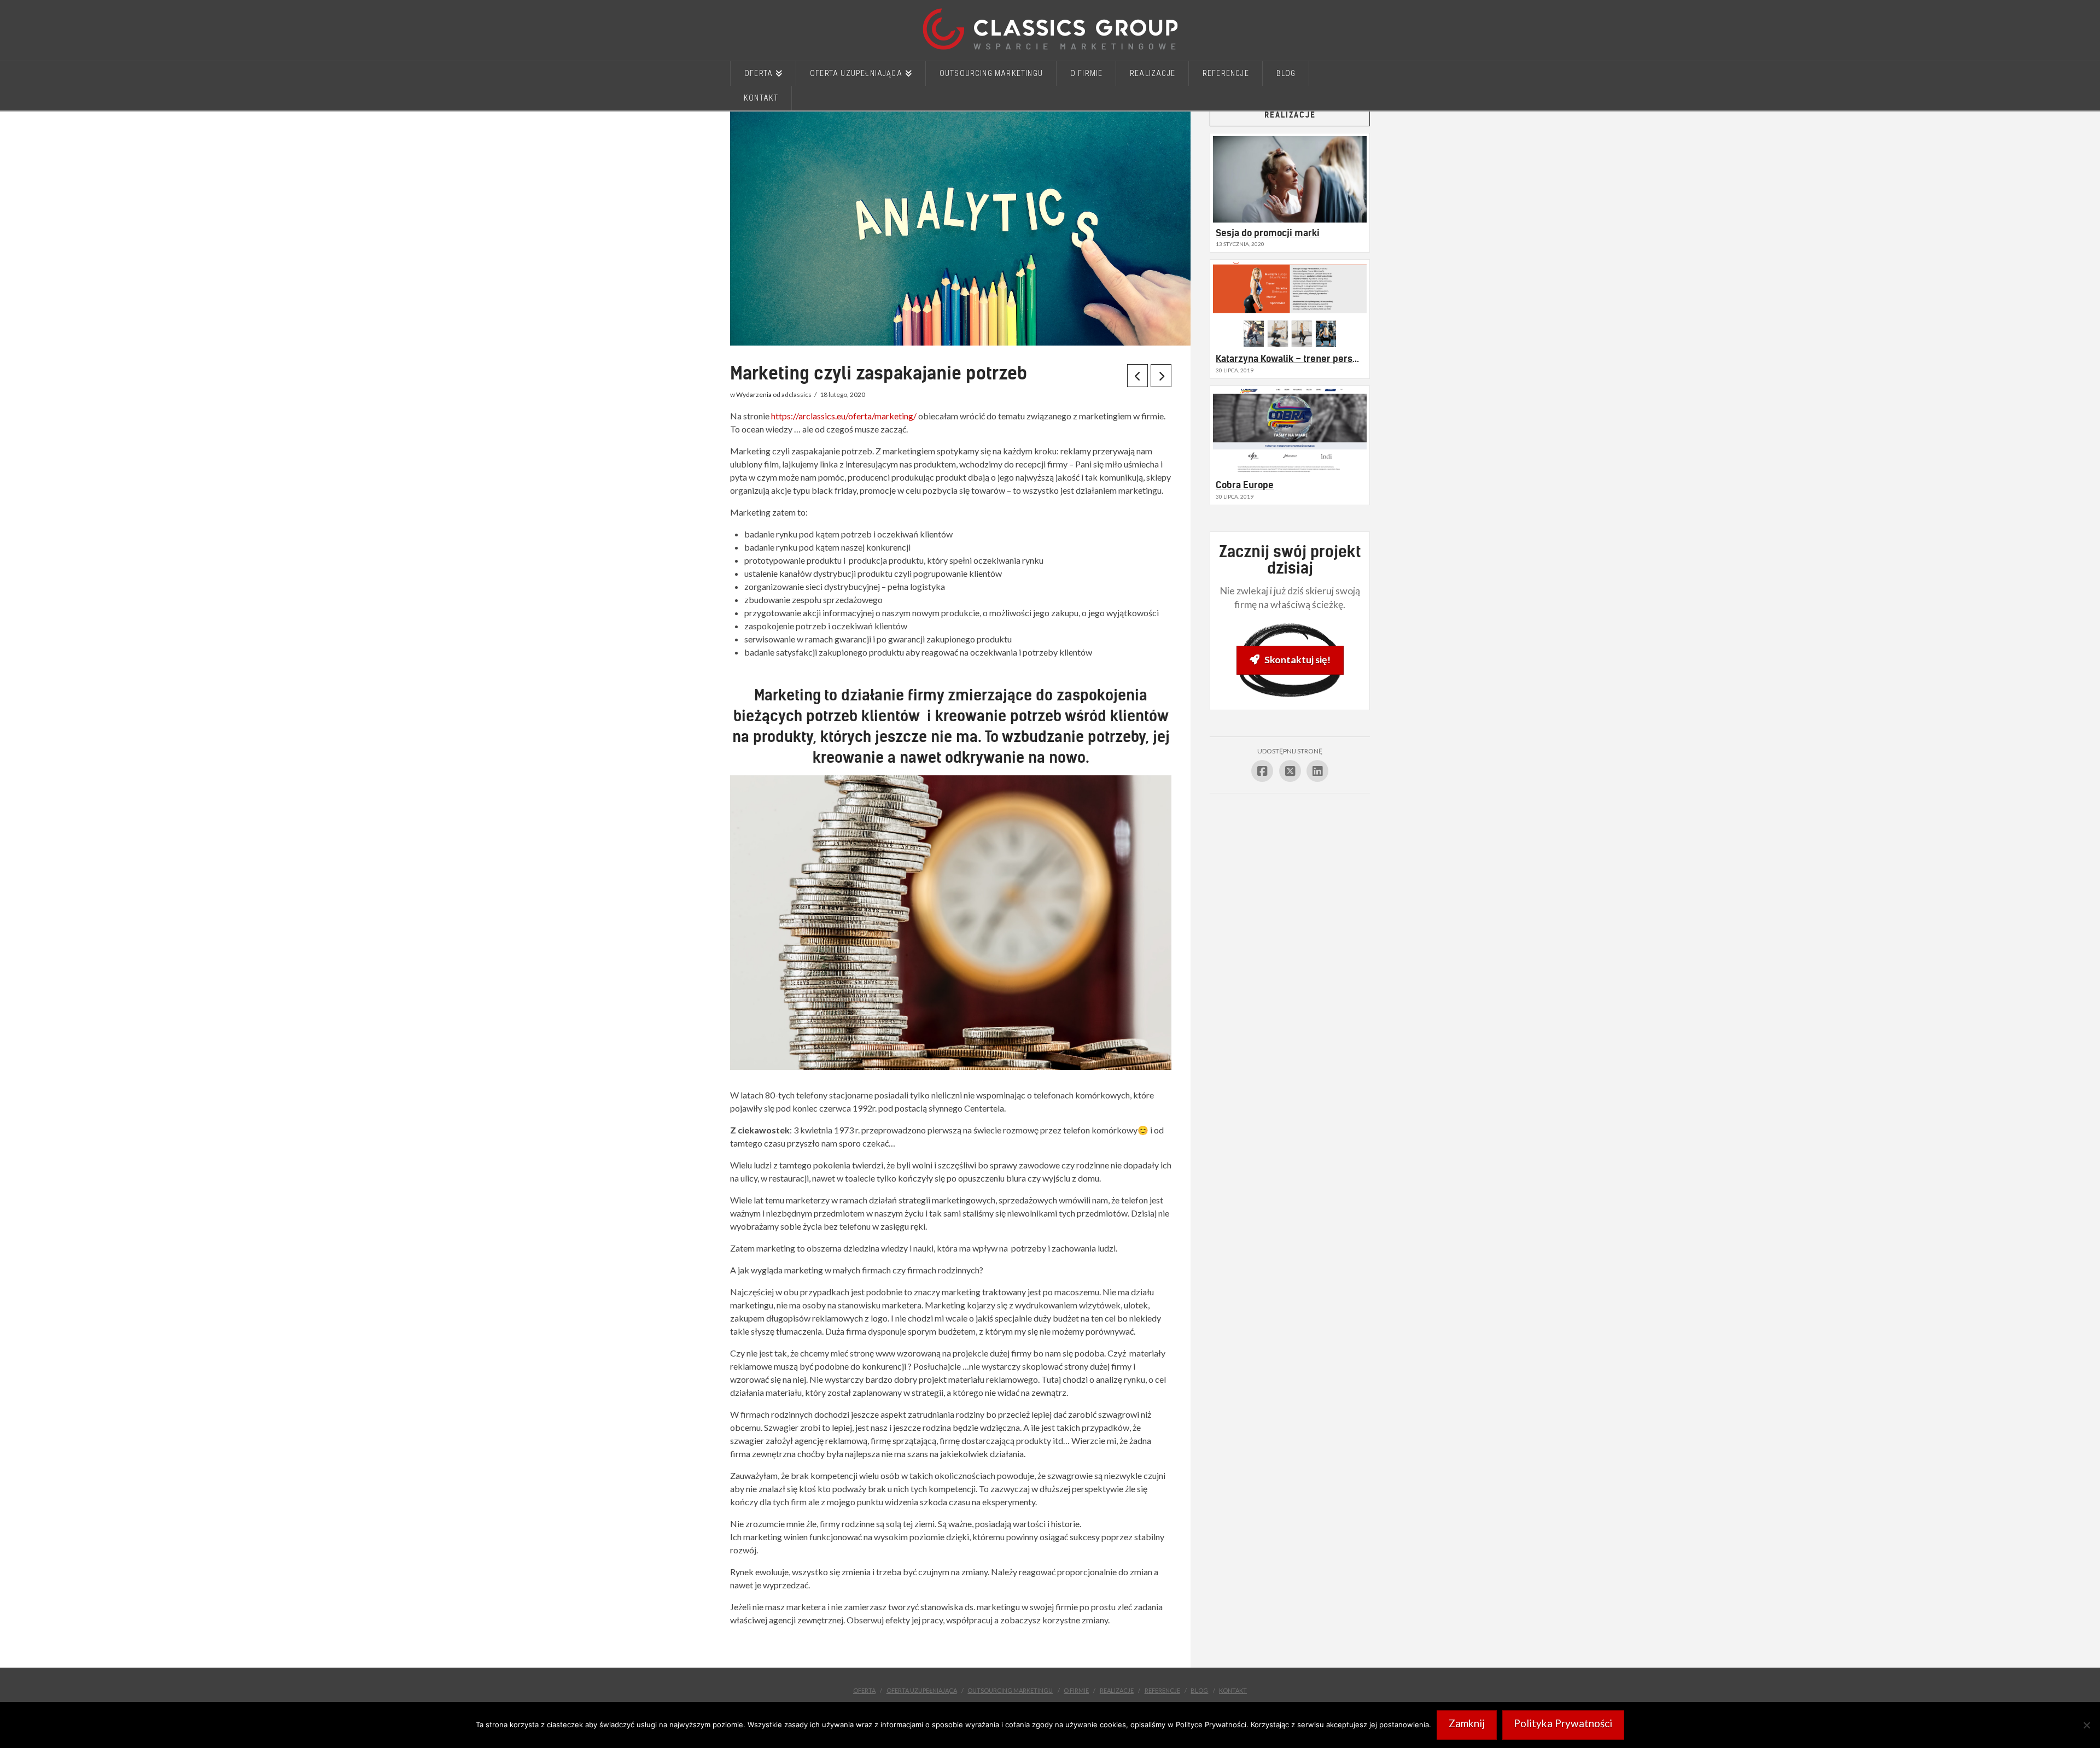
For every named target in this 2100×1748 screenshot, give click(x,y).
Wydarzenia (754, 394)
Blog (1199, 1690)
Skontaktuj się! (1297, 659)
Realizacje (1117, 1690)
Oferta (864, 1690)
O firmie (1076, 1690)
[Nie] (2086, 1725)
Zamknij (1467, 1723)
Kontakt (1233, 1690)
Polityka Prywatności (1563, 1723)
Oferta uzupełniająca (922, 1690)
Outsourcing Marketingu (1010, 1690)
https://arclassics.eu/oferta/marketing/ (844, 416)
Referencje (1162, 1690)
